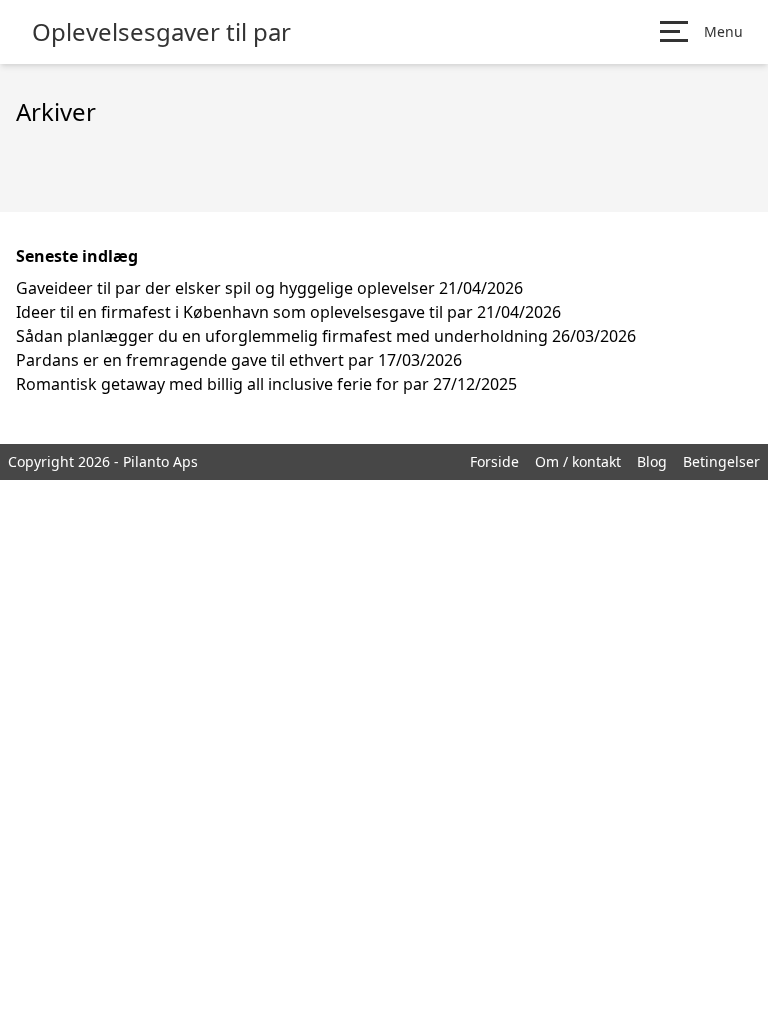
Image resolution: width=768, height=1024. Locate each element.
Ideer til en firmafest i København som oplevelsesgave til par (244, 312)
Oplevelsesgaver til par (161, 32)
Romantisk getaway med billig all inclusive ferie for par (222, 384)
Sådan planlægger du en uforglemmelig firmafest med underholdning (282, 336)
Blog (652, 461)
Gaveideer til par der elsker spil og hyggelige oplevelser (225, 288)
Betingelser (721, 461)
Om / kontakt (578, 461)
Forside (494, 461)
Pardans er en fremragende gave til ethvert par (195, 360)
